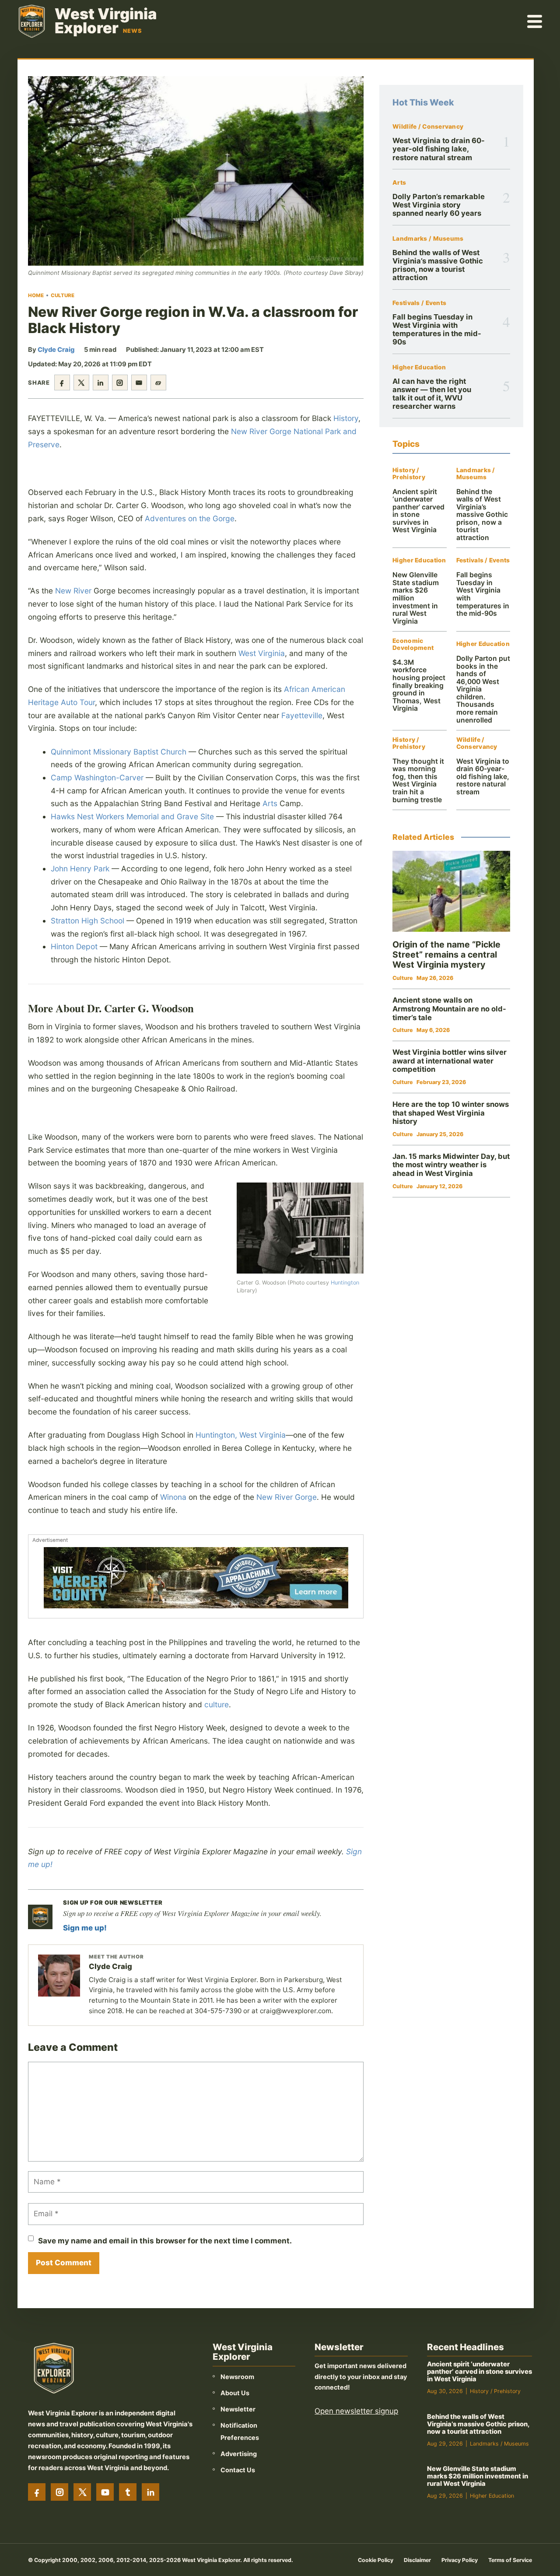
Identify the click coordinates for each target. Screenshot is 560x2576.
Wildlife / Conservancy (428, 127)
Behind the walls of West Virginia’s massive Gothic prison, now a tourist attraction (438, 265)
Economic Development (413, 644)
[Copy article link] (158, 383)
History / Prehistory (409, 474)
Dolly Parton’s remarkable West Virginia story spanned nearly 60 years (439, 205)
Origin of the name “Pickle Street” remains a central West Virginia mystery (446, 955)
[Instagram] (59, 2492)
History (346, 418)
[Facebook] (37, 2492)
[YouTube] (105, 2492)
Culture (63, 295)
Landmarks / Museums (428, 239)
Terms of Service (510, 2560)
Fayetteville (302, 715)
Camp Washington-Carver (97, 777)
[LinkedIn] (150, 2492)
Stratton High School (87, 921)
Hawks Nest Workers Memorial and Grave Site (132, 816)
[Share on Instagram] (120, 383)
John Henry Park (80, 869)
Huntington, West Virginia (241, 1435)
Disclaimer (417, 2560)
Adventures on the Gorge (190, 518)
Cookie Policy (376, 2560)
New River (73, 591)
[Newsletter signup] (40, 1917)
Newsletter (238, 2409)
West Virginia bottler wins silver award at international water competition (450, 1061)
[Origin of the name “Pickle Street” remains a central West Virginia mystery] (451, 891)
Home (36, 295)
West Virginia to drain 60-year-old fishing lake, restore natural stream (439, 149)
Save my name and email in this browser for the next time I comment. (165, 2241)
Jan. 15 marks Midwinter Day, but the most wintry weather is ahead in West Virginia (451, 1165)
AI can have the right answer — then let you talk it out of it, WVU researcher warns (432, 394)
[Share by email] (139, 383)
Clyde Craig (56, 350)
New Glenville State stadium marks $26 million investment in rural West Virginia (478, 2476)
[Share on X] (81, 383)
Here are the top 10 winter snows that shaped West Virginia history (451, 1113)
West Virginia (262, 653)
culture (217, 1704)
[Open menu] (535, 21)
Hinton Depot (74, 946)
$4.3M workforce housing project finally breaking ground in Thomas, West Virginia (419, 685)
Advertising (239, 2454)
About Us (235, 2393)
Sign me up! (85, 1928)
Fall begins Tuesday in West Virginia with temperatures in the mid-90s (437, 330)
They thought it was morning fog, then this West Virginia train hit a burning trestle (418, 781)
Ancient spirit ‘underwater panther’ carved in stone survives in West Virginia (418, 511)
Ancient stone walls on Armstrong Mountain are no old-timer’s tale (449, 1009)
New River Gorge (287, 1497)
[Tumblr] (128, 2492)
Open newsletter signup (356, 2411)
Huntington (345, 1283)
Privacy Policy (460, 2560)
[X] (82, 2492)
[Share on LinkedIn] (101, 383)
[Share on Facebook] (62, 383)
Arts (270, 803)
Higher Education (419, 367)
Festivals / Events (419, 303)
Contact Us (238, 2470)
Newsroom (237, 2377)
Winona (173, 1497)
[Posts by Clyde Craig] (59, 1976)
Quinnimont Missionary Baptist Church (119, 752)
